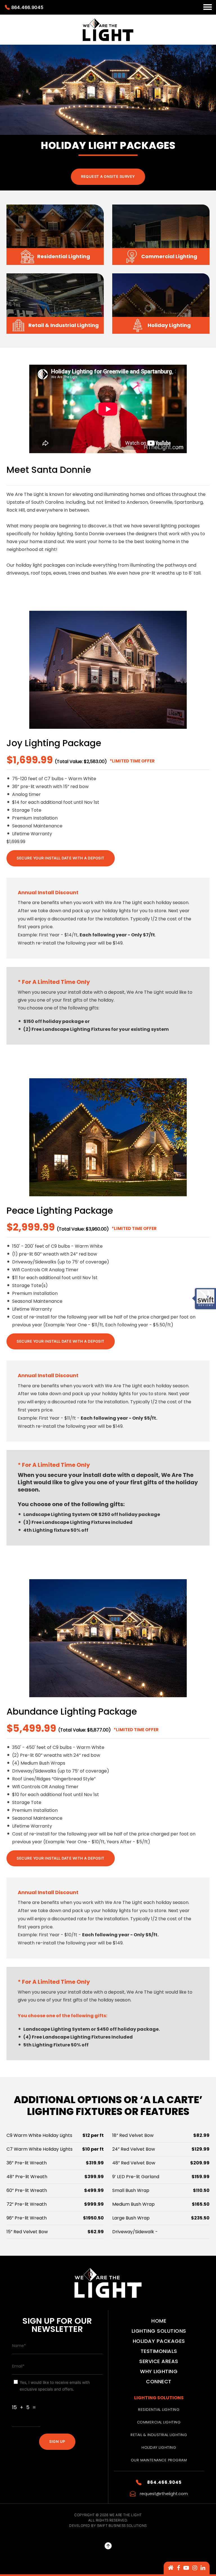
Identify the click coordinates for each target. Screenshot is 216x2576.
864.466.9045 (27, 7)
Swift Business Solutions (122, 2526)
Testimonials (159, 2351)
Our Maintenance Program (159, 2460)
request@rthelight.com (164, 2494)
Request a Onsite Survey (108, 176)
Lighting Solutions (159, 2331)
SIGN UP (57, 2441)
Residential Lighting (159, 2410)
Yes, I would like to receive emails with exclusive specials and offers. (55, 2386)
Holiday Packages (159, 2341)
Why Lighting (159, 2371)
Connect (159, 2381)
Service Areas (159, 2361)
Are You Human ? (31, 2397)
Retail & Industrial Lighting (159, 2435)
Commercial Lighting (159, 2422)
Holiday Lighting (159, 2447)
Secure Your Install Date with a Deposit (61, 858)
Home (159, 2321)
